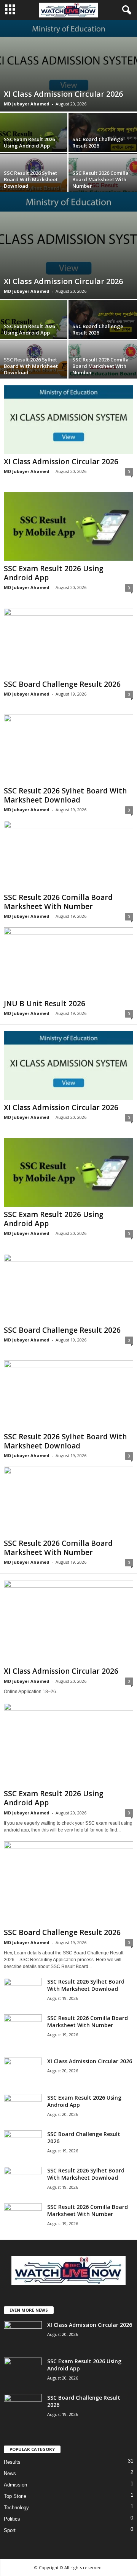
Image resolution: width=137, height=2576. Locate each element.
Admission (15, 2485)
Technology (16, 2508)
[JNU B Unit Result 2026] (68, 962)
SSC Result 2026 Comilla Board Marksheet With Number (100, 179)
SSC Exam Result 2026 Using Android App (29, 142)
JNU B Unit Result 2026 (45, 1004)
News (10, 2473)
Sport (10, 2530)
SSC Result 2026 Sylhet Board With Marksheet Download (31, 179)
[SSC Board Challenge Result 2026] (103, 322)
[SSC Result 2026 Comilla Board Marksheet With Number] (68, 855)
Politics (12, 2519)
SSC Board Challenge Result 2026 (98, 142)
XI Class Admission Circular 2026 (63, 94)
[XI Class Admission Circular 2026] (68, 66)
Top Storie (15, 2496)
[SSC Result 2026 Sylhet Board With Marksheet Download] (68, 749)
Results (12, 2462)
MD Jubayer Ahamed (27, 104)
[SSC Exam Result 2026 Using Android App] (68, 526)
